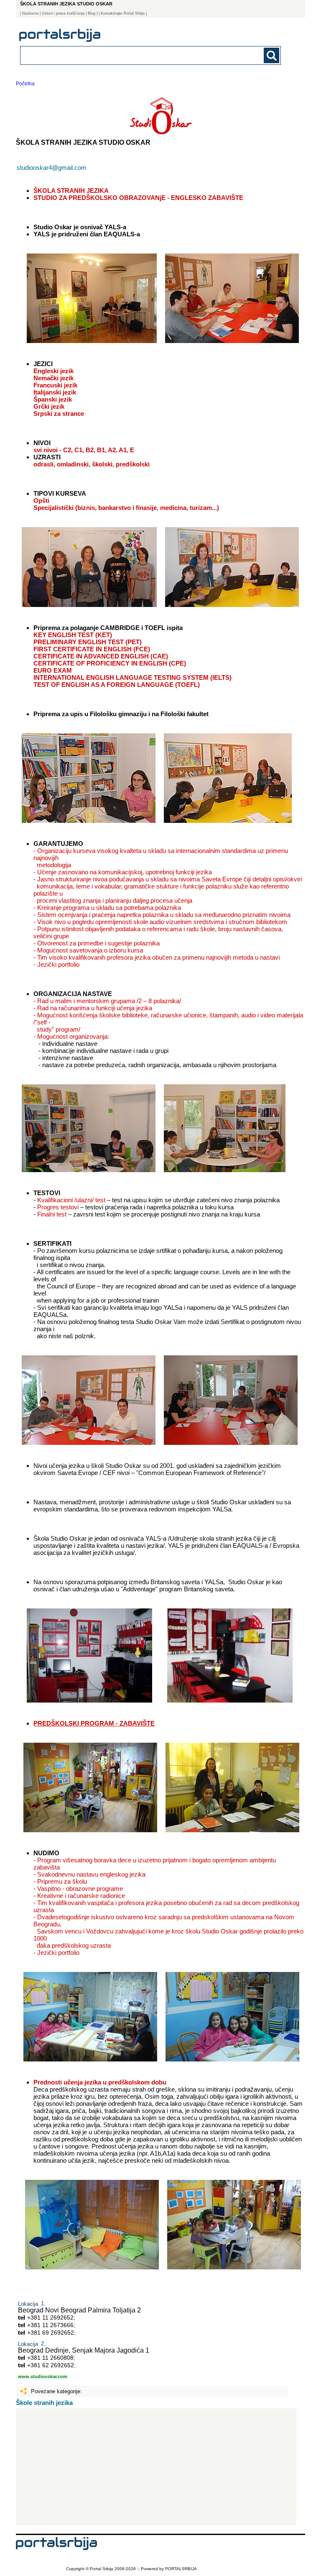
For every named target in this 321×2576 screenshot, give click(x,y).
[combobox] (125, 55)
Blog (92, 13)
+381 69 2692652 (51, 2333)
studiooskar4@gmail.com (52, 168)
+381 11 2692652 (50, 2317)
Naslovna (30, 13)
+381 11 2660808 (50, 2358)
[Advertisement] (156, 2467)
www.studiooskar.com (43, 2376)
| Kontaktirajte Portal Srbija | (123, 13)
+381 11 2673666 (50, 2325)
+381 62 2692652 (51, 2365)
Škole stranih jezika (44, 2403)
